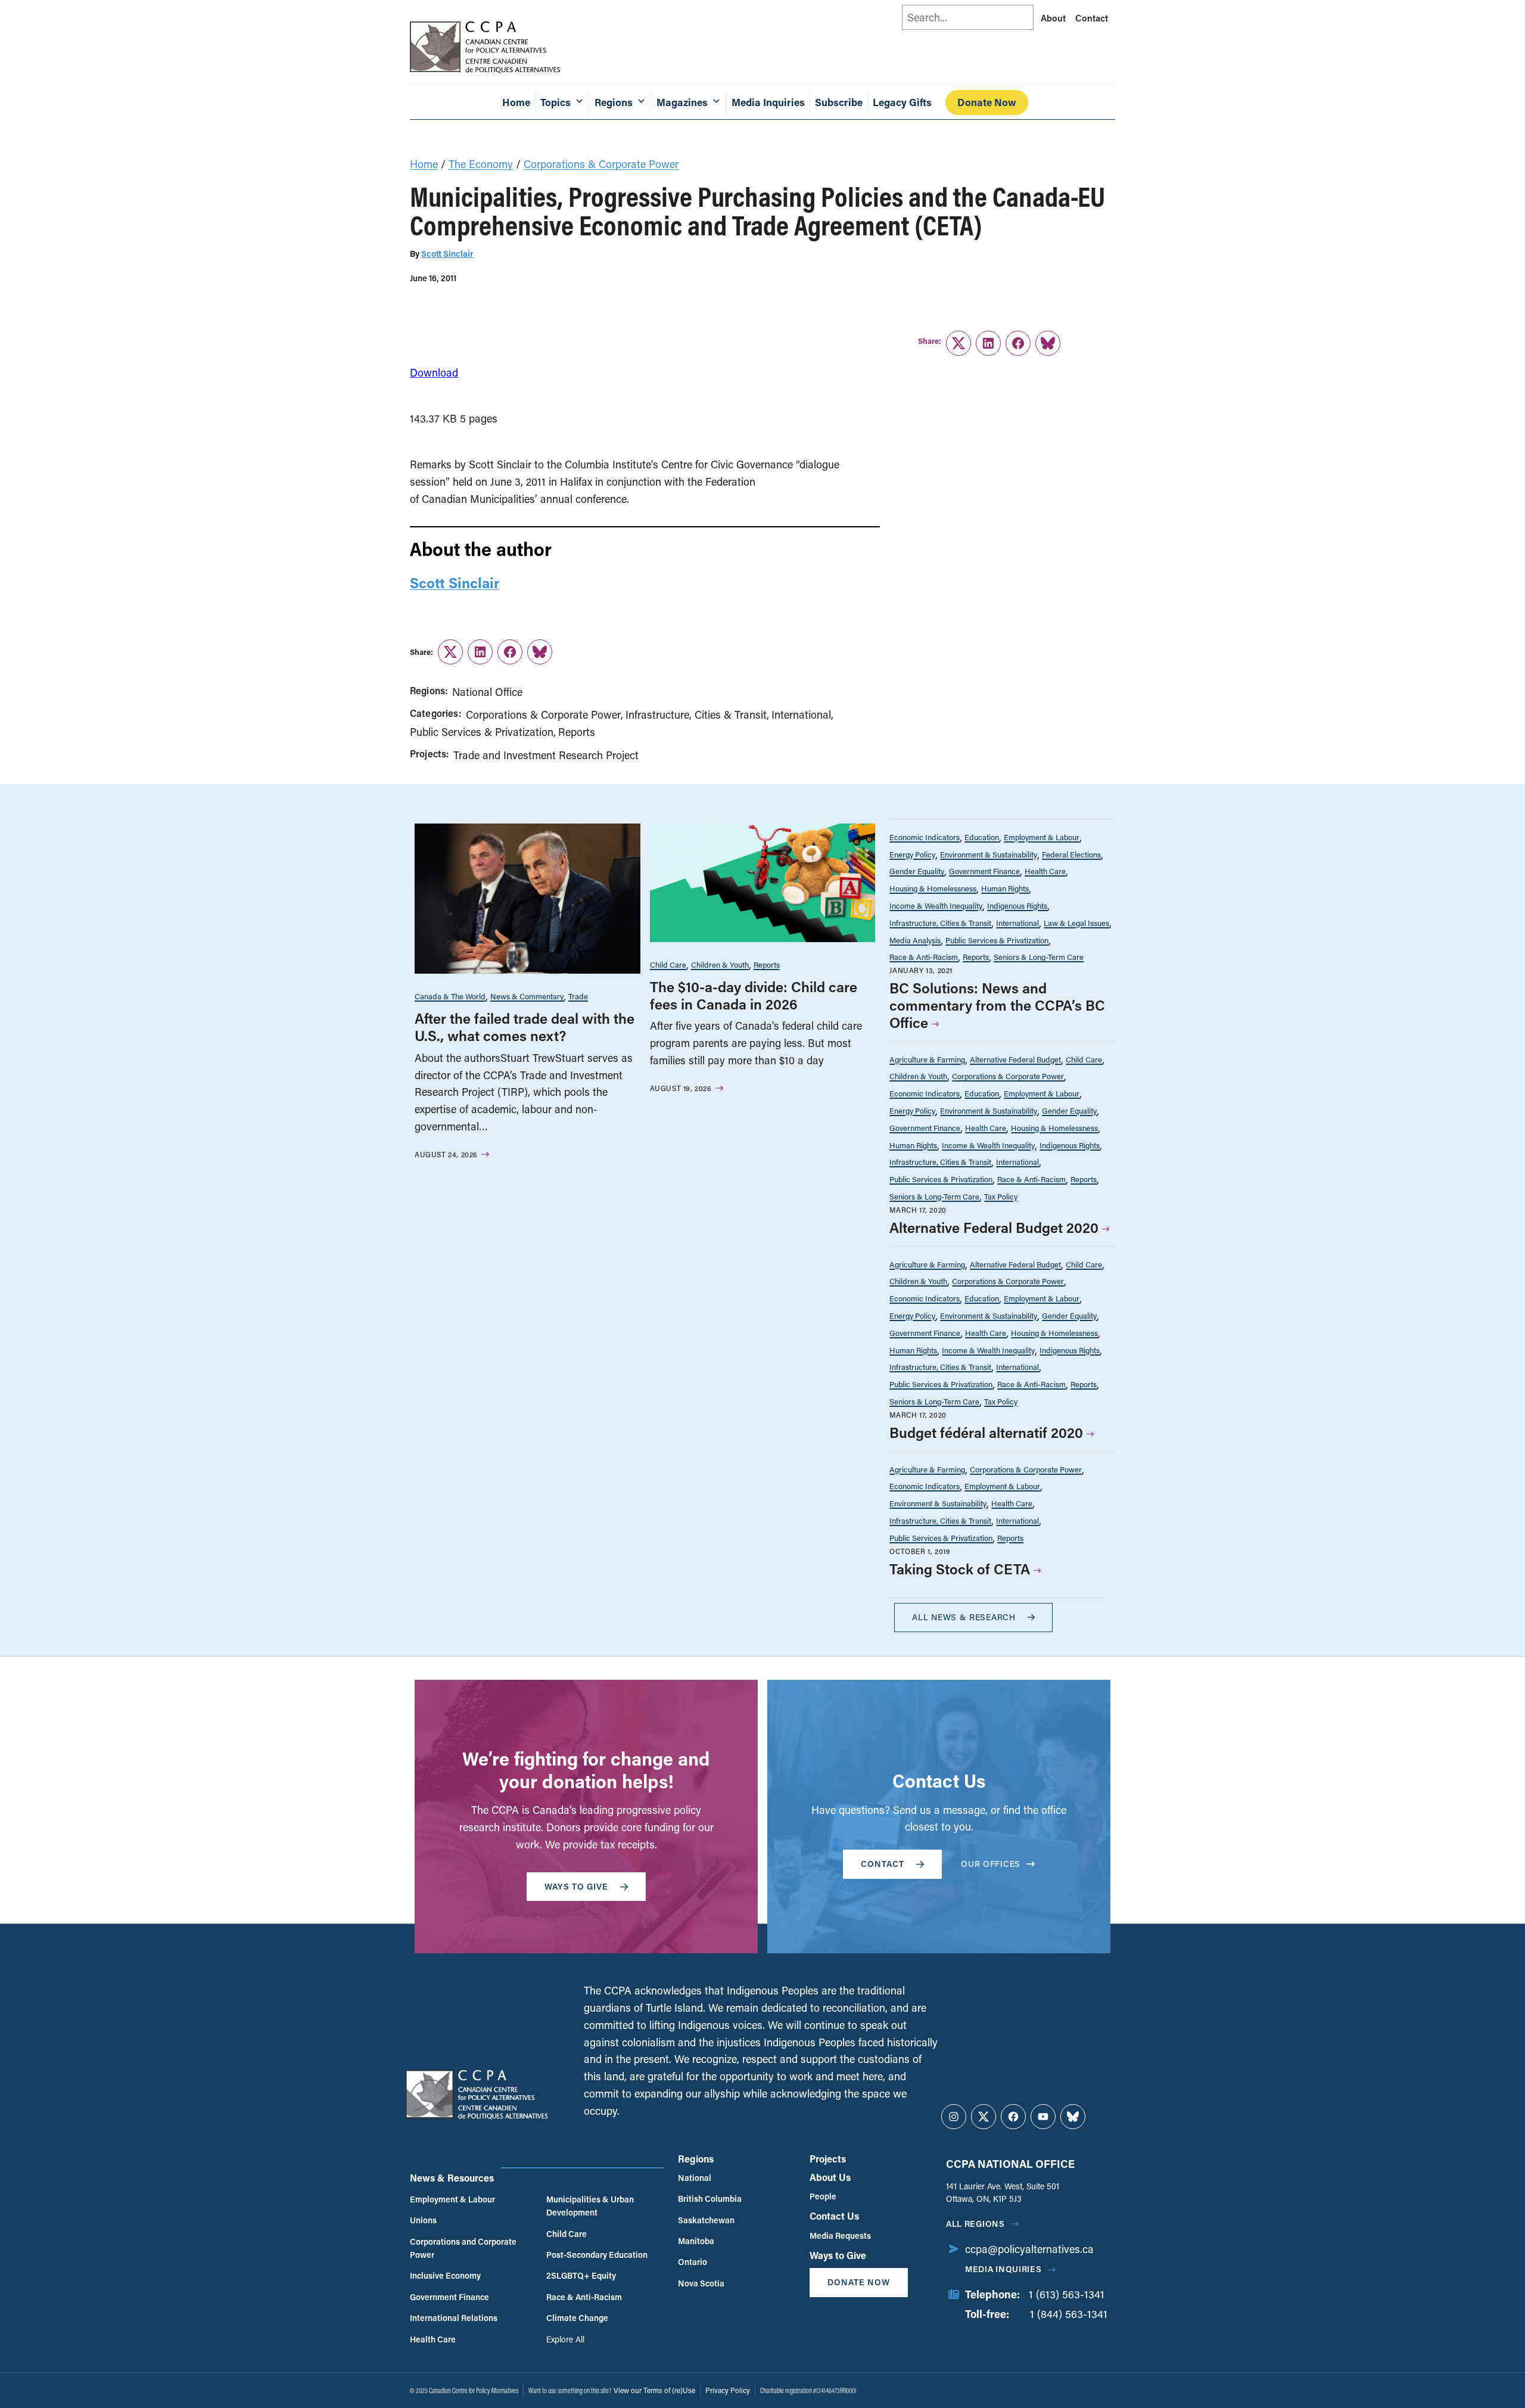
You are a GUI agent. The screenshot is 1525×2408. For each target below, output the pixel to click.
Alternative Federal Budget (1015, 1059)
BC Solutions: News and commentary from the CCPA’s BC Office (997, 1005)
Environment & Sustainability (989, 854)
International (801, 714)
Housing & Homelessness (933, 888)
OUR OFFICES (991, 1864)
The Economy (481, 164)
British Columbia (710, 2199)
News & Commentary (527, 996)
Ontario (693, 2262)
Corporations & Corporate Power (601, 164)
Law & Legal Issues (1076, 923)
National (695, 2178)
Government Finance (984, 871)
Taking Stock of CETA (960, 1569)
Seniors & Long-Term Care (1039, 957)
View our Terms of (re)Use (654, 2390)
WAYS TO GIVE (576, 1886)
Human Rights (1005, 888)
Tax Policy (1001, 1196)
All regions (975, 2224)
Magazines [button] (682, 102)
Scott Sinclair (447, 254)
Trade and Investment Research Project (546, 755)
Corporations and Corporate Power (463, 2248)
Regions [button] (614, 102)
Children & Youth (720, 964)
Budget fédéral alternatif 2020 (986, 1432)
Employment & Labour (1042, 837)
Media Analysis (915, 940)
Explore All (565, 2339)
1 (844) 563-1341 (1069, 2314)
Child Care (668, 964)
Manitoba (696, 2241)
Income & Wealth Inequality (936, 905)
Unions (423, 2220)
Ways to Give (838, 2255)
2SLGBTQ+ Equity (581, 2275)
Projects (828, 2159)
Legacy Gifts (902, 102)
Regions (696, 2159)
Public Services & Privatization (482, 732)
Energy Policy (912, 854)
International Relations (454, 2318)
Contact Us (834, 2216)
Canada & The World (450, 996)
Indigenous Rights (1017, 905)
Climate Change (577, 2318)
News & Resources (452, 2178)
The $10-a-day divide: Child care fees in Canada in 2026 (754, 995)
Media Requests (840, 2235)
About (1053, 18)
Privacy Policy (728, 2390)
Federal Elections (1071, 854)
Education (982, 837)
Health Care (1045, 871)
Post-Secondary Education (597, 2255)
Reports (577, 732)
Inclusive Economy (445, 2275)
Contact (1092, 18)
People (823, 2196)
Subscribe (839, 102)
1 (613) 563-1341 (1067, 2294)
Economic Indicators (925, 837)
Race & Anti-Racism (924, 957)
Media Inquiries (768, 102)
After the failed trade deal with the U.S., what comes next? (525, 1027)
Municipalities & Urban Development (590, 2206)
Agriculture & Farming (927, 1059)
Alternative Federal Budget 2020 (994, 1227)
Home (516, 102)
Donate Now (987, 102)
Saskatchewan (706, 2220)
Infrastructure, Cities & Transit (696, 714)
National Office (487, 692)
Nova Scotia (701, 2283)
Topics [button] (555, 102)
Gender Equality (917, 871)
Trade (578, 996)
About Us (830, 2177)
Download (434, 372)
